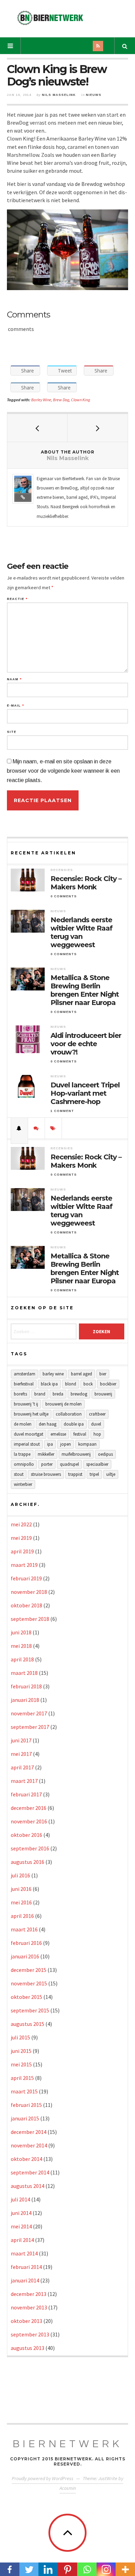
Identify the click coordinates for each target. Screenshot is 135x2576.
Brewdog (79, 1394)
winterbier (23, 1484)
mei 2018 (21, 1646)
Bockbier (108, 1384)
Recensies (62, 870)
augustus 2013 (28, 2348)
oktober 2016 (26, 1835)
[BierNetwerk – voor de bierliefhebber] (50, 18)
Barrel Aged (82, 1374)
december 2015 (29, 1970)
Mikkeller (46, 1454)
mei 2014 (21, 2226)
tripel (94, 1474)
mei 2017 (21, 1754)
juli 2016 (20, 1875)
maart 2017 (24, 1781)
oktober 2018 (26, 1605)
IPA (50, 1444)
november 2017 (29, 1713)
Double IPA (74, 1424)
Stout (19, 1474)
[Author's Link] (23, 497)
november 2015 (29, 1983)
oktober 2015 (26, 1997)
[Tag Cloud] (53, 1128)
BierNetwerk (68, 2444)
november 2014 (29, 2145)
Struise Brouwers (46, 1474)
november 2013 (29, 2307)
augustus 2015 (28, 2024)
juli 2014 (20, 2199)
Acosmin (68, 2488)
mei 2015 (21, 2064)
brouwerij (103, 1394)
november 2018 (29, 1592)
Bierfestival (24, 1384)
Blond (71, 1384)
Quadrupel (69, 1464)
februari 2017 (26, 1794)
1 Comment (62, 1111)
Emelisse (58, 1434)
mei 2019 (21, 1538)
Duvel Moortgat (29, 1434)
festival (80, 1434)
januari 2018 (25, 1700)
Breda (58, 1394)
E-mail (15, 706)
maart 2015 (24, 2091)
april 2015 (22, 2078)
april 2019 (22, 1551)
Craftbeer (97, 1414)
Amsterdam (25, 1374)
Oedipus (105, 1454)
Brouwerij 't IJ (26, 1404)
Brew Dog (61, 400)
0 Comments (64, 896)
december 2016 (29, 1808)
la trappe (22, 1454)
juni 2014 (21, 2213)
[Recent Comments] (36, 1128)
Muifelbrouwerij (76, 1454)
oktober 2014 (26, 2159)
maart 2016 (24, 1929)
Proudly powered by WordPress (43, 2478)
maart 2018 (24, 1673)
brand (40, 1394)
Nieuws (94, 95)
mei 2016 (21, 1902)
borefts (20, 1394)
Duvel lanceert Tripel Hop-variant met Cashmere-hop (85, 1093)
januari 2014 (25, 2280)
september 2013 (30, 2334)
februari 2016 (26, 1943)
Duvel (96, 1424)
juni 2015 (21, 2051)
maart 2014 (24, 2253)
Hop (97, 1434)
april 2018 (22, 1659)
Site (12, 732)
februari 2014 (26, 2267)
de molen (23, 1424)
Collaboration (69, 1414)
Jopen (66, 1444)
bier (103, 1374)
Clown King (80, 400)
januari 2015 (25, 2118)
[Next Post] (98, 428)
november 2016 (29, 1821)
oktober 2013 (26, 2321)
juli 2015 (20, 2037)
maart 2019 (24, 1565)
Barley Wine (41, 400)
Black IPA (49, 1384)
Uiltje (111, 1474)
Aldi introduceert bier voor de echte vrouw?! (86, 1044)
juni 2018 (21, 1632)
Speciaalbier (97, 1464)
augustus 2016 (28, 1862)
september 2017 (30, 1727)
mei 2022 (21, 1524)
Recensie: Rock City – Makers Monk (86, 883)
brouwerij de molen (64, 1404)
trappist (75, 1474)
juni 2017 (21, 1740)
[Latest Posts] (19, 1128)
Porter (47, 1464)
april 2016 (22, 1916)
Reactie (17, 599)
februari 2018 (26, 1686)
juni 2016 (21, 1889)
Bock (88, 1384)
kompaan (87, 1444)
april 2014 (22, 2240)
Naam (14, 679)
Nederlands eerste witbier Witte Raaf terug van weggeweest (82, 932)
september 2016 (30, 1848)
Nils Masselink (59, 95)
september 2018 (30, 1619)
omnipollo (24, 1464)
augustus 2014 (28, 2186)
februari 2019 (26, 1578)
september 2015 (30, 2010)
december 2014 (29, 2132)
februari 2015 (26, 2105)
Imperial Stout (27, 1444)
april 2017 (22, 1767)
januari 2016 (25, 1956)
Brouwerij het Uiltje (31, 1414)
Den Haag (48, 1424)
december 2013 (29, 2294)
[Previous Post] (37, 428)
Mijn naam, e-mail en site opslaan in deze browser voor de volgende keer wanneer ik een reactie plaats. (63, 771)
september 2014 (30, 2172)
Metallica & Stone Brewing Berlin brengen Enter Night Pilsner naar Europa (85, 990)
